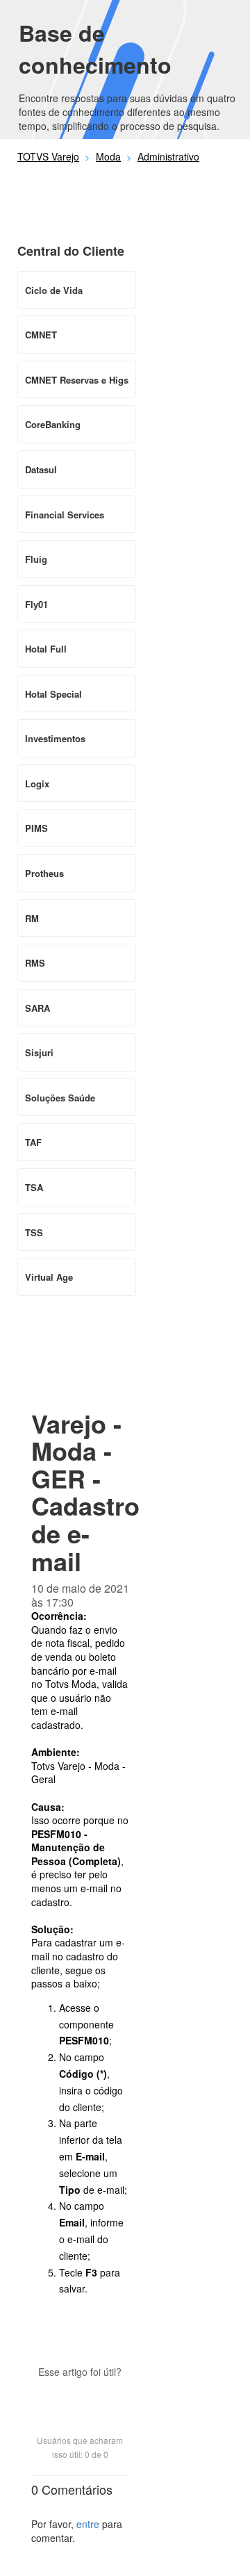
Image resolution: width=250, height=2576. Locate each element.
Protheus (44, 873)
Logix (37, 784)
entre (88, 2524)
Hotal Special (53, 694)
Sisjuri (39, 1052)
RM (32, 918)
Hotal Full (46, 649)
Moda (108, 156)
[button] (80, 2396)
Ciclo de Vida (54, 290)
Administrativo (168, 156)
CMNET (41, 335)
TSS (34, 1232)
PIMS (36, 828)
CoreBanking (53, 424)
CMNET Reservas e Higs (77, 380)
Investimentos (55, 738)
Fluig (36, 559)
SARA (37, 1008)
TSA (34, 1187)
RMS (35, 963)
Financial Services (65, 515)
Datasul (41, 469)
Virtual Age (49, 1277)
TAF (33, 1142)
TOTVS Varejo (48, 156)
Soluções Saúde (60, 1098)
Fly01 (36, 604)
